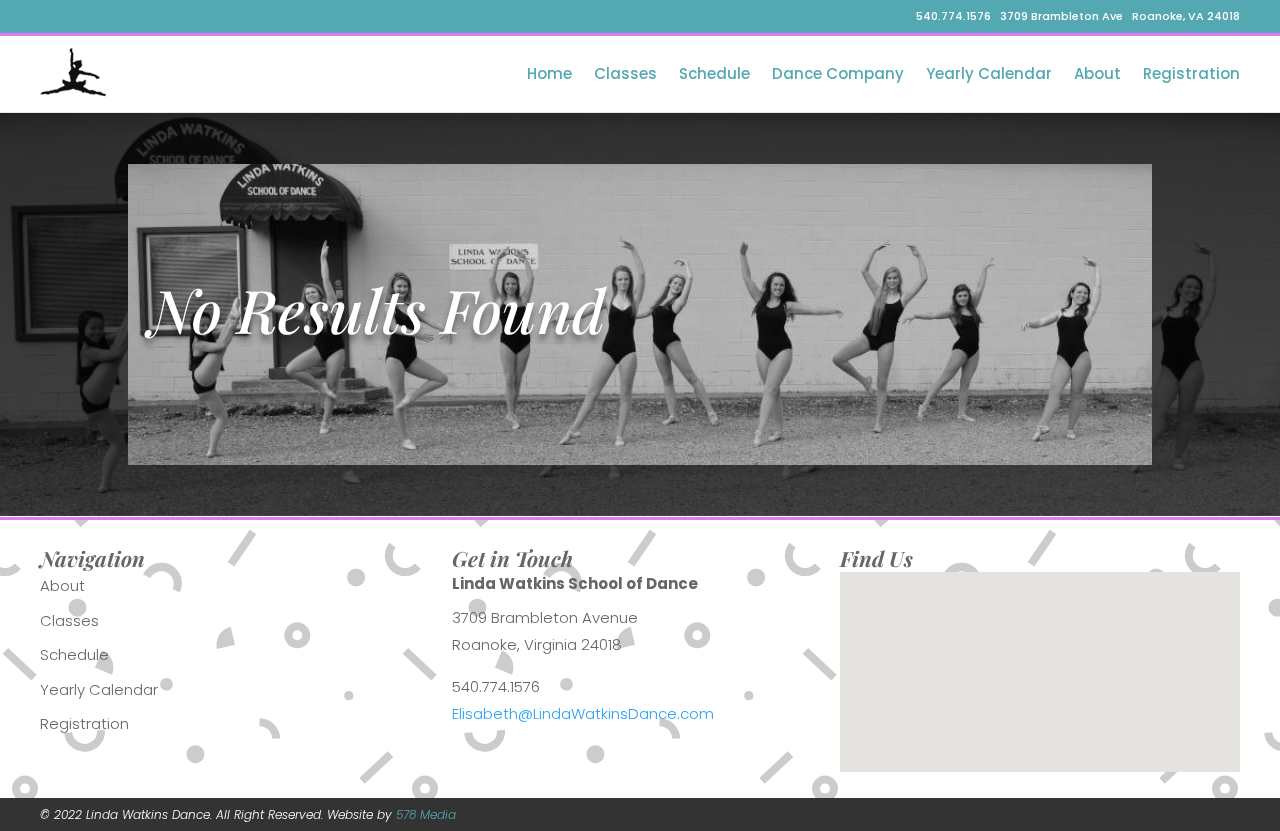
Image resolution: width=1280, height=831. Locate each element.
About (1097, 73)
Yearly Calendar (989, 73)
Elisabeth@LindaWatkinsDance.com (583, 713)
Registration (1191, 73)
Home (549, 73)
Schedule (714, 73)
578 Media (426, 814)
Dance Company (838, 73)
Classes (625, 73)
